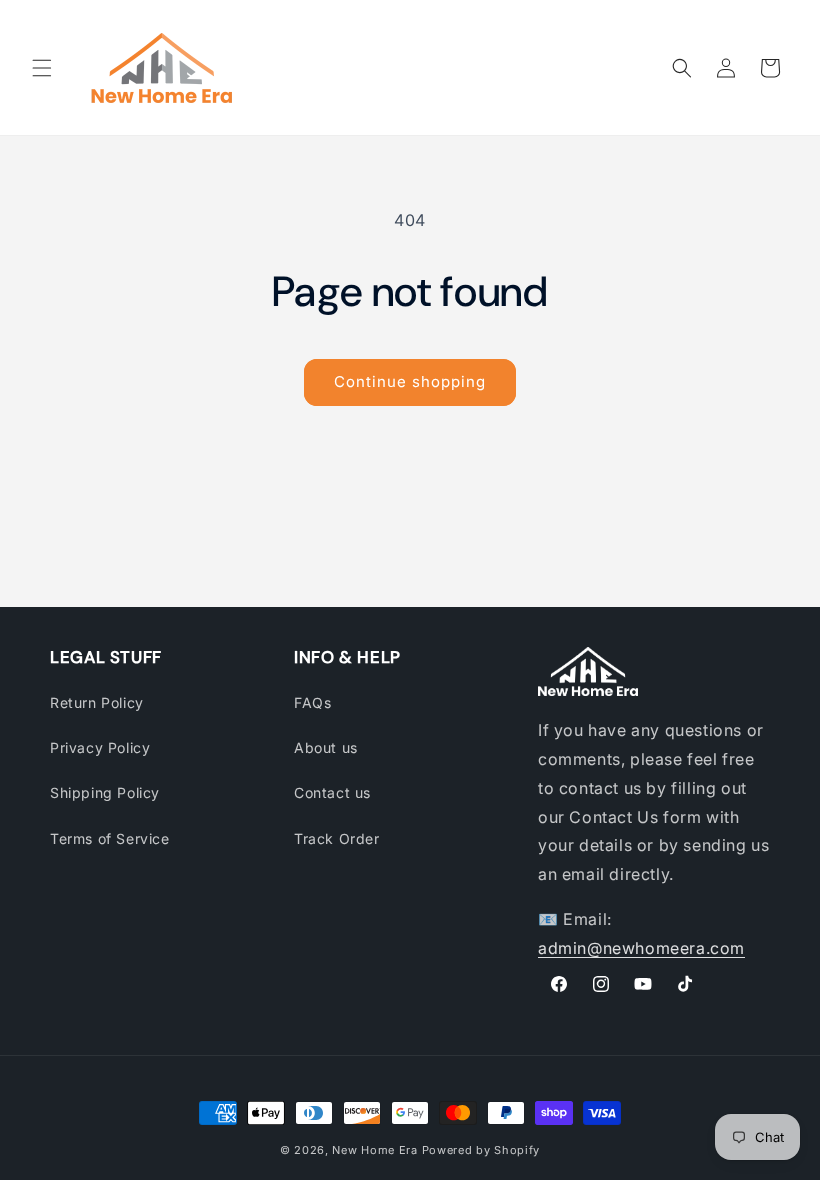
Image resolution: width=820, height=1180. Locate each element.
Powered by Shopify (481, 1150)
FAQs (312, 702)
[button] (42, 68)
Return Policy (97, 702)
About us (326, 747)
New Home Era (374, 1150)
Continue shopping (410, 381)
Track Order (337, 838)
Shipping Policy (105, 792)
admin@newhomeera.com (641, 948)
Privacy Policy (100, 747)
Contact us (332, 792)
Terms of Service (110, 838)
